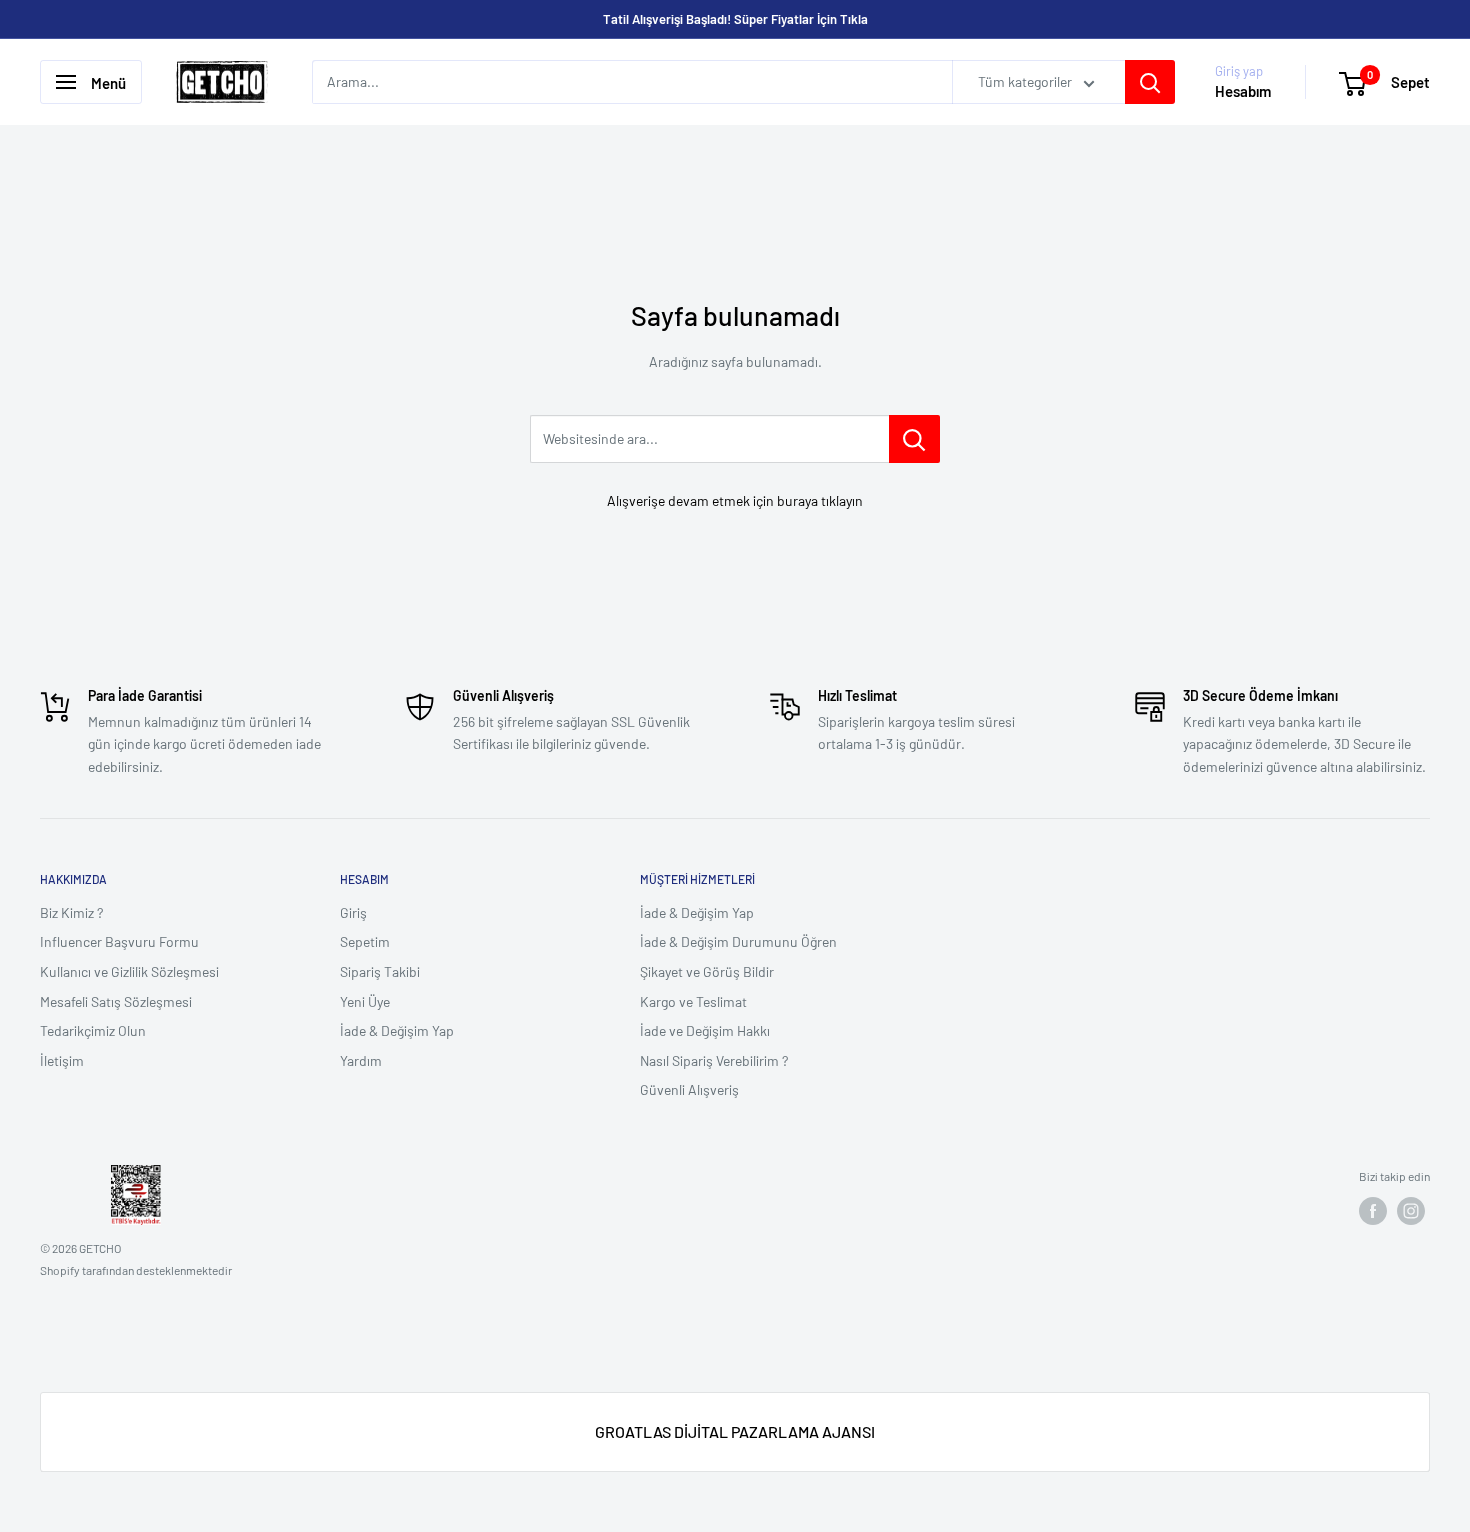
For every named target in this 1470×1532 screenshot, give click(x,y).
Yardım (361, 1060)
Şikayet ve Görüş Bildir (707, 971)
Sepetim (365, 941)
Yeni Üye (365, 1001)
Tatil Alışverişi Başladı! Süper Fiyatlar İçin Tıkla (735, 19)
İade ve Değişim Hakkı (705, 1030)
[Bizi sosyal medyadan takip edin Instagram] (1411, 1211)
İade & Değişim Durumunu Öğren (738, 941)
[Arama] (1150, 82)
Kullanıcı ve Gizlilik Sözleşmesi (129, 971)
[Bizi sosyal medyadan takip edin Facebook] (1373, 1211)
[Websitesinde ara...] (914, 439)
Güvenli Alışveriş (689, 1089)
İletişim (62, 1060)
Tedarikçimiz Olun (93, 1030)
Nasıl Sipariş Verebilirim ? (714, 1060)
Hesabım (1243, 92)
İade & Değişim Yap (397, 1030)
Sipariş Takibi (380, 971)
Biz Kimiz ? (71, 912)
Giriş (353, 912)
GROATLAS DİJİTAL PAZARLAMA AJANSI (735, 1431)
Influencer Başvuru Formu (119, 941)
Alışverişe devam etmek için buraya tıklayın (735, 500)
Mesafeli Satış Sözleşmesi (116, 1001)
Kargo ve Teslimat (693, 1001)
